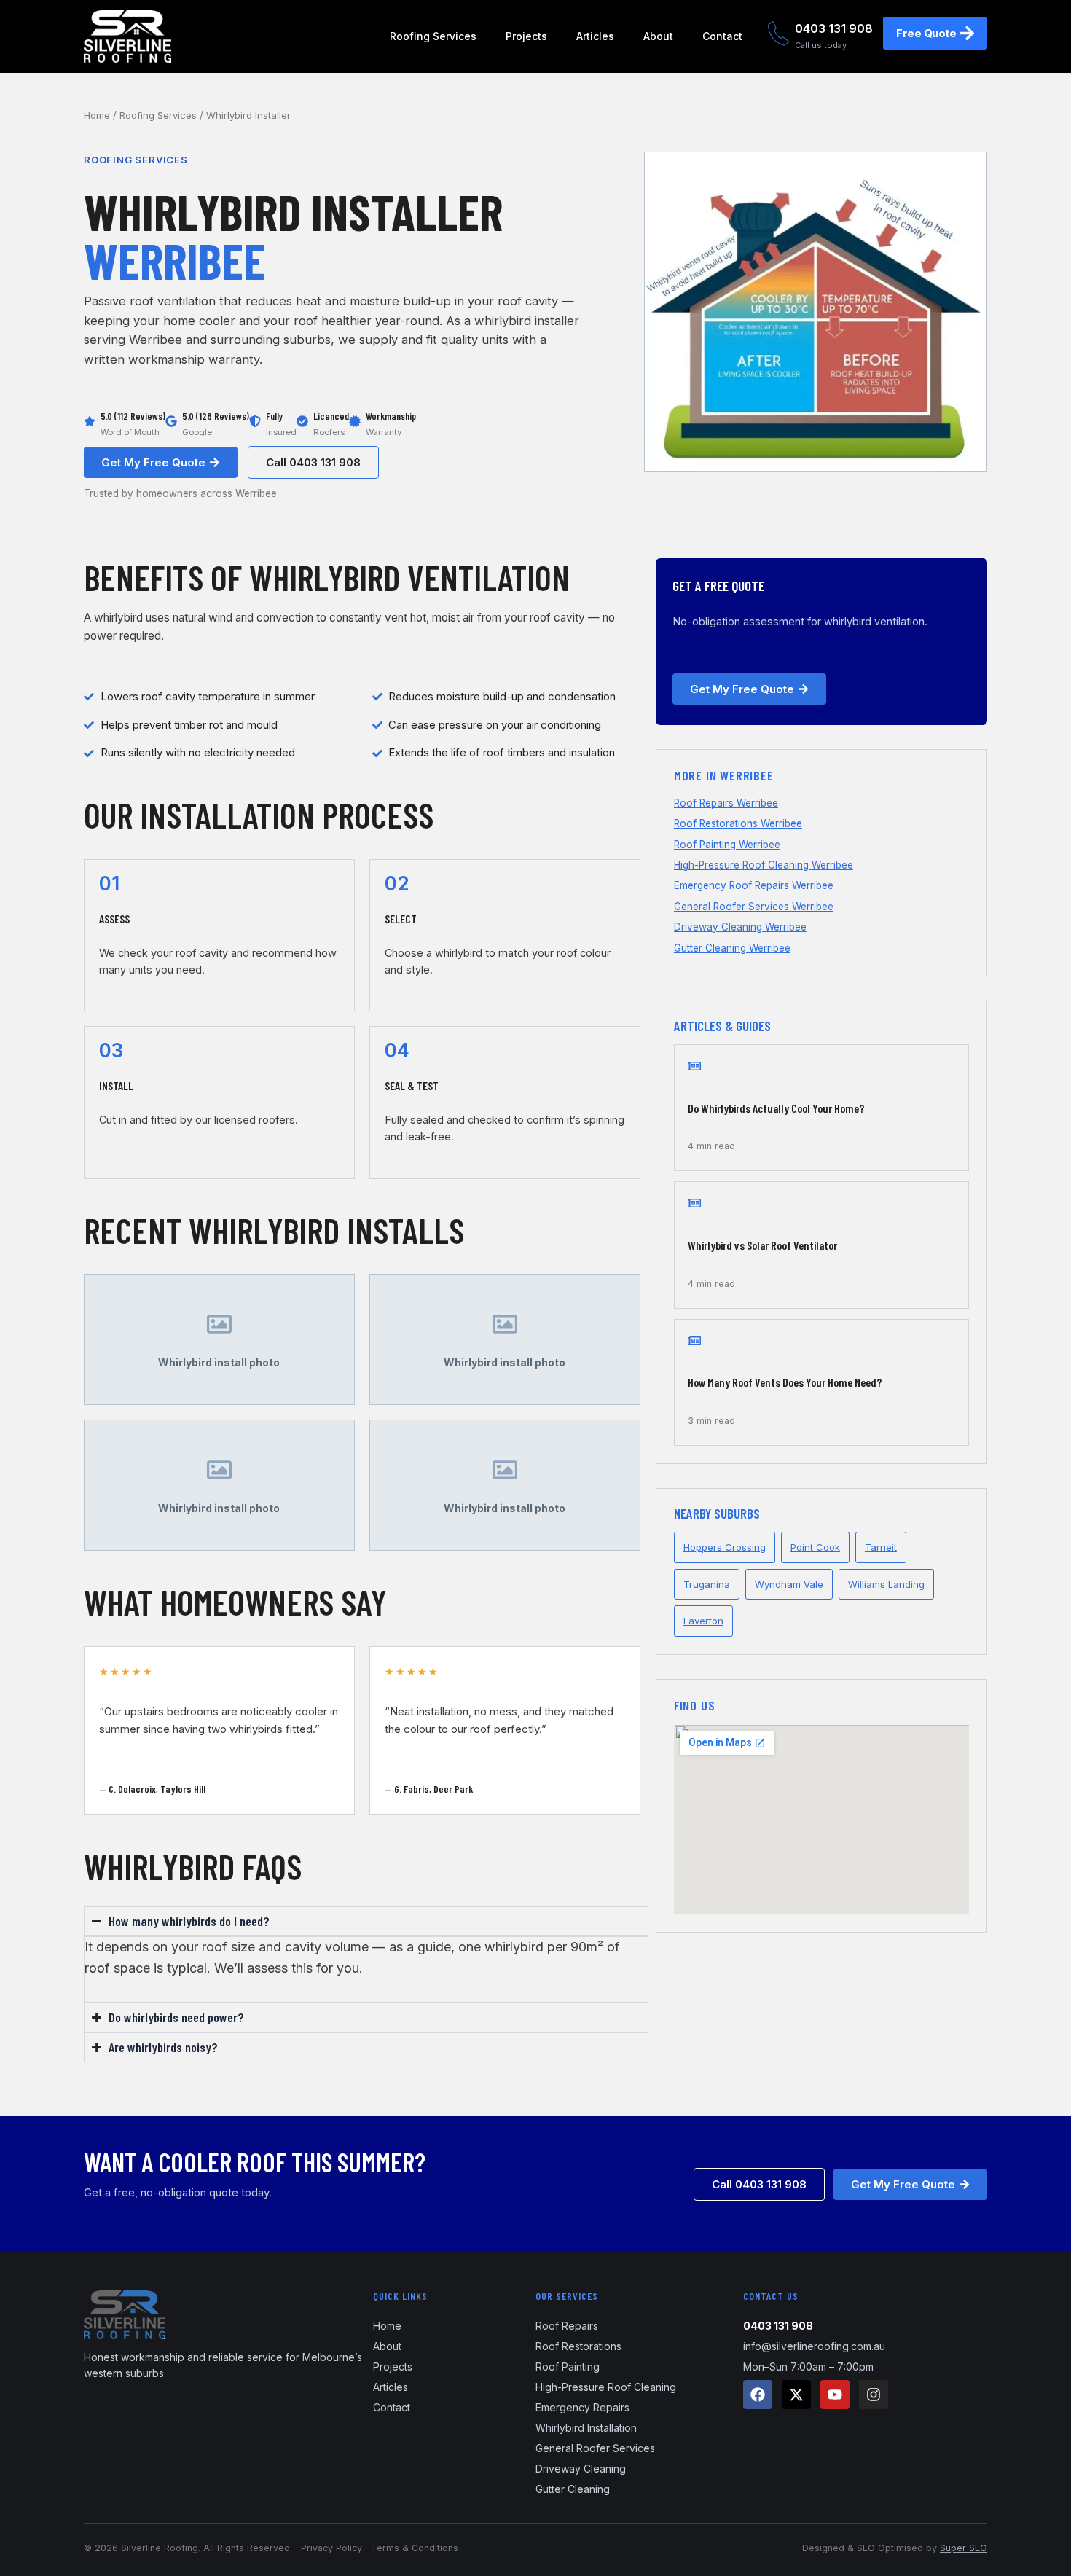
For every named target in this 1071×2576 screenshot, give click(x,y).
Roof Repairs (567, 2326)
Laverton (703, 1621)
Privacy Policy (331, 2548)
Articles (595, 36)
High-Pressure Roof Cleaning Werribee (764, 865)
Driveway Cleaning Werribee (740, 927)
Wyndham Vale (789, 1584)
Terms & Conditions (415, 2548)
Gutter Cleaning (573, 2489)
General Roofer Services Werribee (754, 907)
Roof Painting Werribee (727, 845)
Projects (526, 36)
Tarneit (881, 1547)
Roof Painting (568, 2366)
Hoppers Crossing (725, 1547)
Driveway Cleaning (581, 2469)
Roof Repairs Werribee (726, 803)
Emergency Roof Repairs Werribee (754, 885)
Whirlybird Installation (586, 2428)
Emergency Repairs (582, 2407)
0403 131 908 (834, 28)
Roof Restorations (578, 2346)
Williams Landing (886, 1584)
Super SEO (964, 2548)
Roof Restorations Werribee (738, 823)
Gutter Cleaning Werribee (732, 948)
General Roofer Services (595, 2448)
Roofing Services (433, 36)
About (658, 36)
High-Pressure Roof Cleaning (606, 2387)
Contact (722, 36)
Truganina (707, 1584)
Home (97, 115)
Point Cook (815, 1547)
